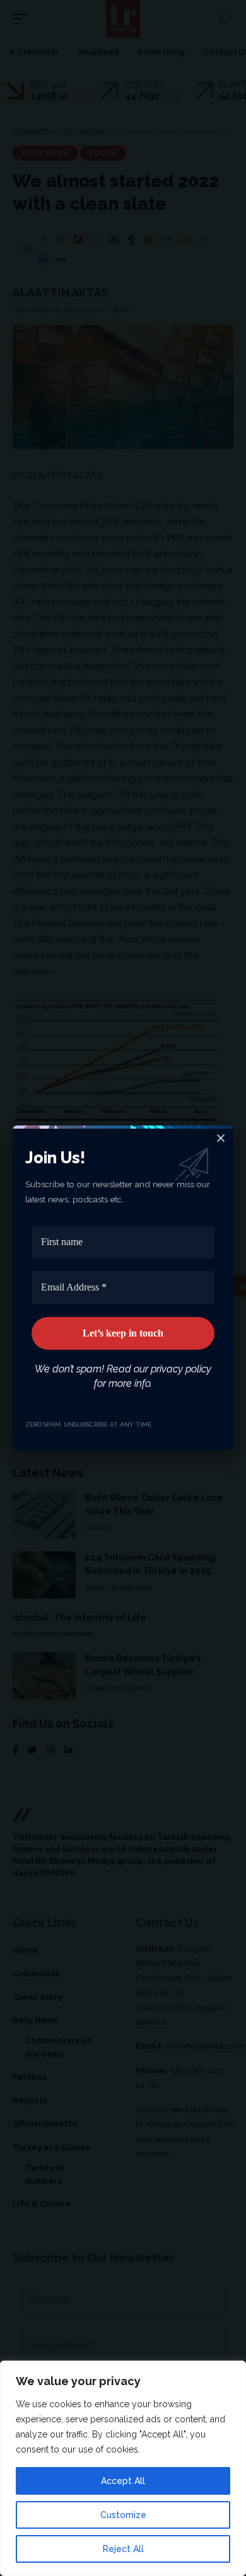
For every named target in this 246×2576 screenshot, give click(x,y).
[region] (123, 2468)
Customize (123, 2515)
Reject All (123, 2549)
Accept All (123, 2481)
